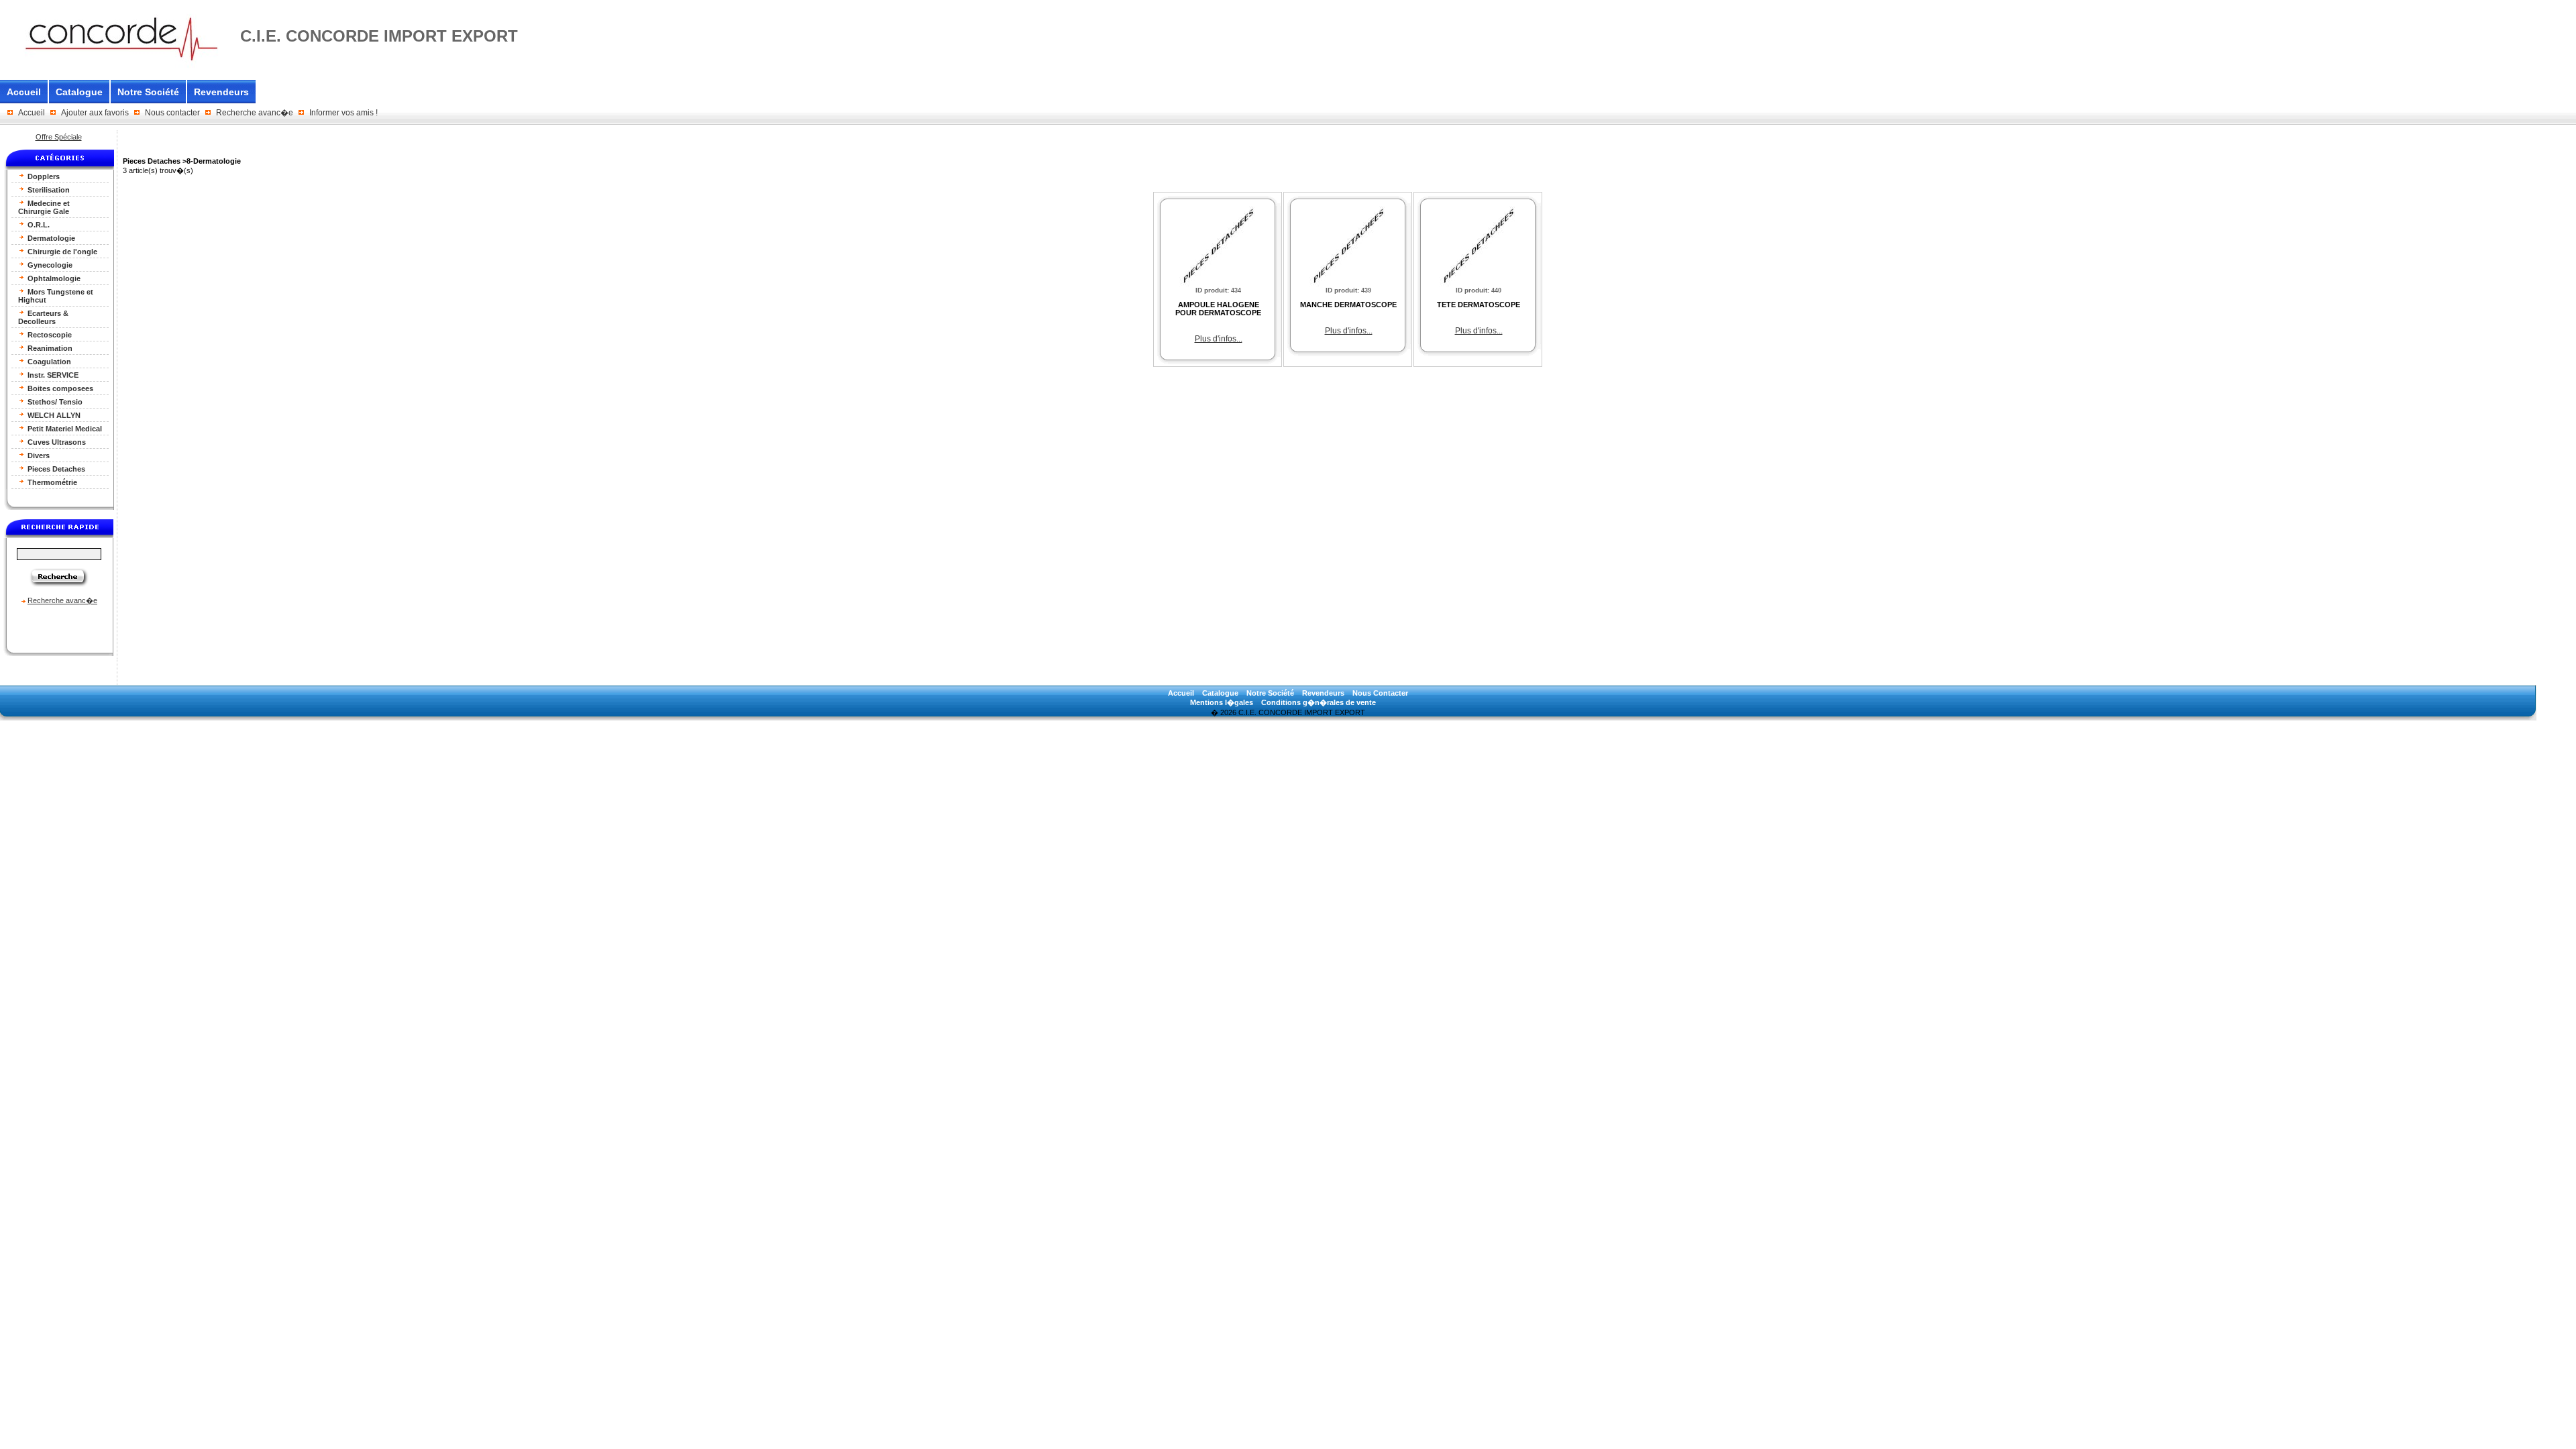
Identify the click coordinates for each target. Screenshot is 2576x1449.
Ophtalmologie (53, 278)
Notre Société (148, 92)
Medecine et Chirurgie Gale (44, 207)
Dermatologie (50, 238)
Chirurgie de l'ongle (61, 252)
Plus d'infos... (1219, 339)
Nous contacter (172, 113)
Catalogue (79, 92)
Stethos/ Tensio (54, 402)
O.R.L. (38, 225)
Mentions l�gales (1222, 702)
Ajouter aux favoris (95, 113)
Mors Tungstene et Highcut (56, 296)
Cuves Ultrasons (56, 442)
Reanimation (49, 348)
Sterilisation (48, 190)
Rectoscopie (49, 335)
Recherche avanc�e (255, 113)
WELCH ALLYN (53, 415)
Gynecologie (49, 265)
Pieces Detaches (55, 469)
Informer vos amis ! (343, 113)
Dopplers (43, 176)
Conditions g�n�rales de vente (1319, 702)
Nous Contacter (1380, 693)
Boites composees (59, 388)
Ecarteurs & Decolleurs (43, 317)
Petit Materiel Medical (64, 429)
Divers (38, 455)
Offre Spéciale (59, 137)
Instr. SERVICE (52, 375)
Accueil (24, 92)
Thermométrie (51, 482)
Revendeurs (221, 92)
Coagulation (48, 362)
